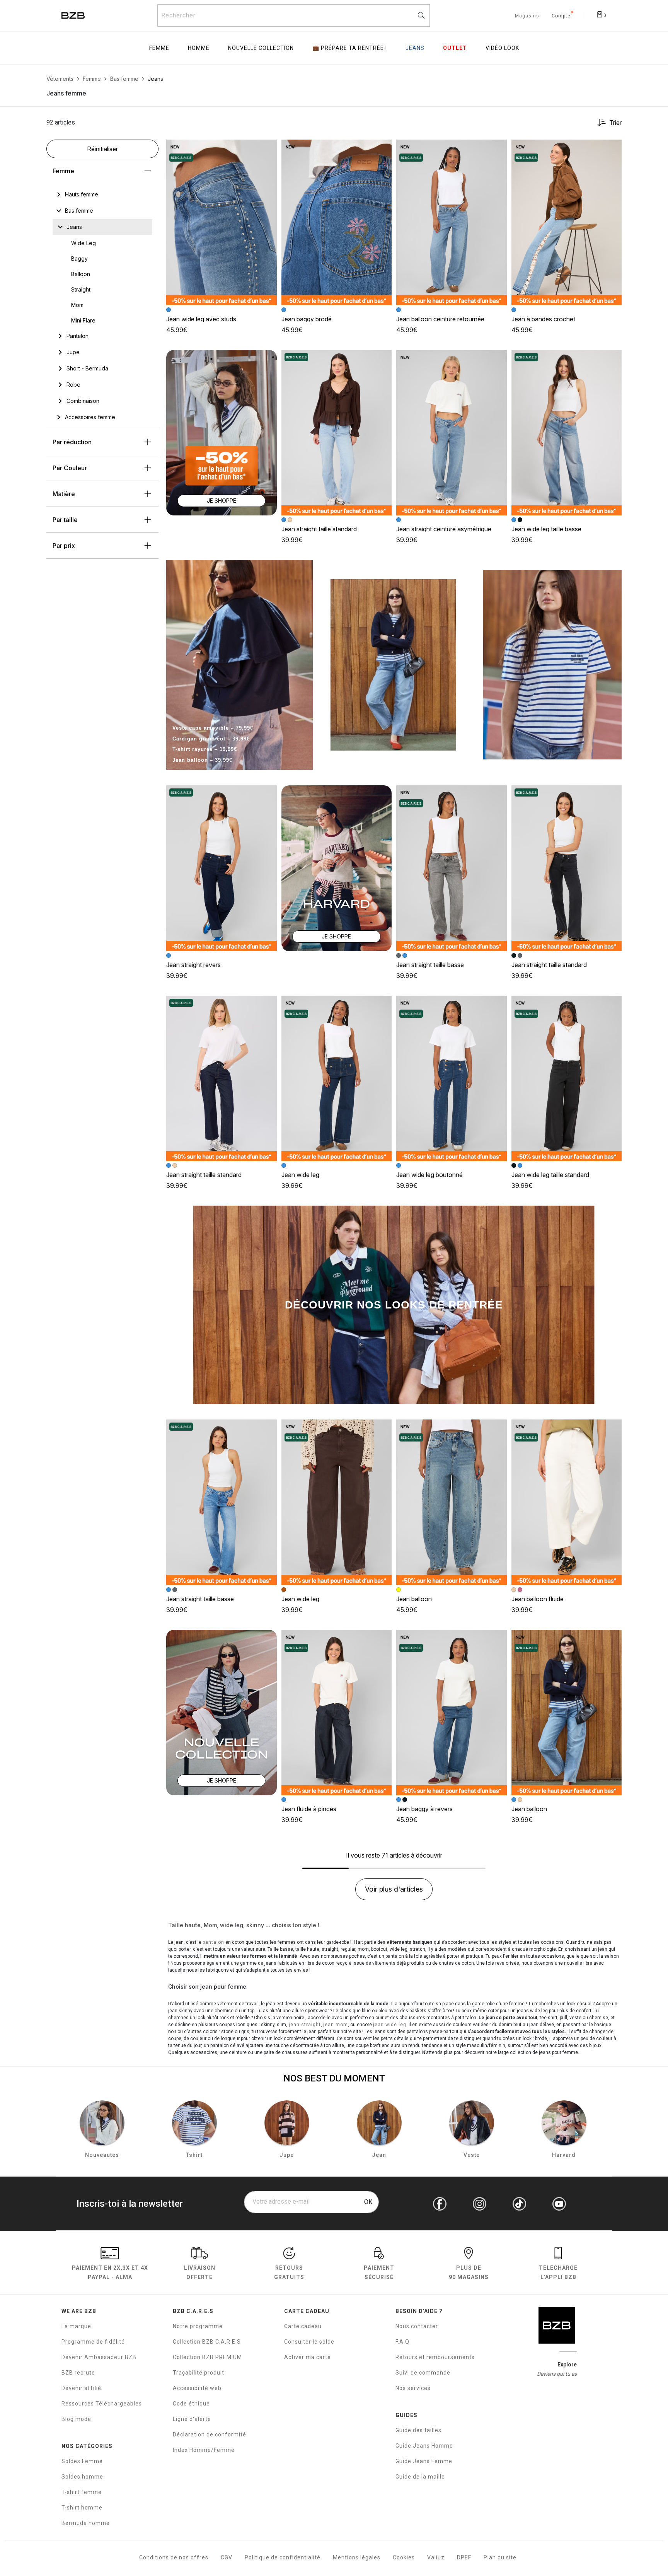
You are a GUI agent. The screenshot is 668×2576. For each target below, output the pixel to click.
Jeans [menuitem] (415, 48)
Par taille (65, 520)
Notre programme (198, 2326)
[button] (268, 149)
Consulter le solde (309, 2342)
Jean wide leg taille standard (550, 1175)
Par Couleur (70, 468)
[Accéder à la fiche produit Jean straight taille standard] (337, 433)
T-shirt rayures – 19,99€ (205, 749)
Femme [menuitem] (159, 48)
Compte (561, 16)
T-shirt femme (82, 2492)
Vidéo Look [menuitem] (502, 48)
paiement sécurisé (379, 2272)
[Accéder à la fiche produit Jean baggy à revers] (452, 1713)
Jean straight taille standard (319, 529)
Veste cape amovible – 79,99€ (213, 728)
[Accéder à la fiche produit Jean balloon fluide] (567, 1502)
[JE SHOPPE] (222, 432)
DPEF (464, 2557)
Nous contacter (417, 2326)
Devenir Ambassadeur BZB (99, 2357)
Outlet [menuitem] (455, 48)
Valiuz (436, 2557)
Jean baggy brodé (307, 319)
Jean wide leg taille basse (546, 529)
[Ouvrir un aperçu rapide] (268, 149)
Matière (64, 494)
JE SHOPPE (222, 501)
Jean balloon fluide (538, 1599)
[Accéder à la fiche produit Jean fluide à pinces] (337, 1713)
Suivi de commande (423, 2373)
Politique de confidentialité (283, 2557)
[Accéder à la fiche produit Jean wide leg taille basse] (567, 433)
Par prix (64, 546)
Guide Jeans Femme (424, 2461)
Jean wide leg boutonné (429, 1175)
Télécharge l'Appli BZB (558, 2272)
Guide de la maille (420, 2477)
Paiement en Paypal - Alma (110, 2272)
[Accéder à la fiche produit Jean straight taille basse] (452, 868)
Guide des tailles (418, 2430)
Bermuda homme (86, 2523)
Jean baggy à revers (424, 1809)
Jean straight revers (193, 965)
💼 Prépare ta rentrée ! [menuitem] (350, 48)
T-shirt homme (82, 2508)
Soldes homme (82, 2477)
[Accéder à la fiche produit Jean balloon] (452, 1502)
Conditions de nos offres (174, 2557)
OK (368, 2202)
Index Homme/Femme (204, 2450)
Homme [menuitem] (199, 48)
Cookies (404, 2557)
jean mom (336, 2025)
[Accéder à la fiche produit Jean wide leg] (337, 1078)
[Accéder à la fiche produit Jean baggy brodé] (337, 222)
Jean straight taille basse (430, 965)
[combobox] (294, 15)
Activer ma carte (308, 2357)
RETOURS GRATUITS (289, 2272)
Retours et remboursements (435, 2357)
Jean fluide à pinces (309, 1809)
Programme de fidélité (93, 2342)
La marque (76, 2326)
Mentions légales (357, 2557)
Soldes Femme (82, 2461)
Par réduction (72, 442)
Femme (63, 171)
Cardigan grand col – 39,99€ (211, 739)
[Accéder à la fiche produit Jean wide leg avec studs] (222, 222)
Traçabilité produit (199, 2373)
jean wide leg (390, 2025)
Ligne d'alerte (192, 2419)
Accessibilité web (197, 2388)
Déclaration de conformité (210, 2434)
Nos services (413, 2388)
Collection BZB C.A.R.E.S (207, 2342)
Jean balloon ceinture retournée (440, 319)
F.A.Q (402, 2342)
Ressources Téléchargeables (102, 2404)
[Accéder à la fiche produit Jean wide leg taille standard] (567, 1078)
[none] (102, 194)
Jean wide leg (300, 1175)
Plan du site (500, 2557)
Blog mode (76, 2419)
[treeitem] (82, 194)
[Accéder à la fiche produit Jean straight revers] (222, 868)
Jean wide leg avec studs (201, 319)
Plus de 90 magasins (469, 2272)
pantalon (213, 1942)
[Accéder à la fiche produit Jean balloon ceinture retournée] (452, 222)
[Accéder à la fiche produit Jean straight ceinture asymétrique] (452, 433)
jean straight (304, 2025)
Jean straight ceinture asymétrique (444, 529)
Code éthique (191, 2404)
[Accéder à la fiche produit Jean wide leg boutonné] (452, 1078)
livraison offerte (200, 2272)
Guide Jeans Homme (424, 2446)
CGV (227, 2557)
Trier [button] (615, 123)
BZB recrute (78, 2373)
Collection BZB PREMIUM (207, 2357)
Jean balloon (414, 1599)
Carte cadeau (303, 2326)
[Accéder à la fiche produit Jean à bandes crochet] (567, 222)
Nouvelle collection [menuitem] (261, 48)
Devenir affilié (81, 2388)
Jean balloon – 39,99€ (202, 760)
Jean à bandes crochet (543, 319)
